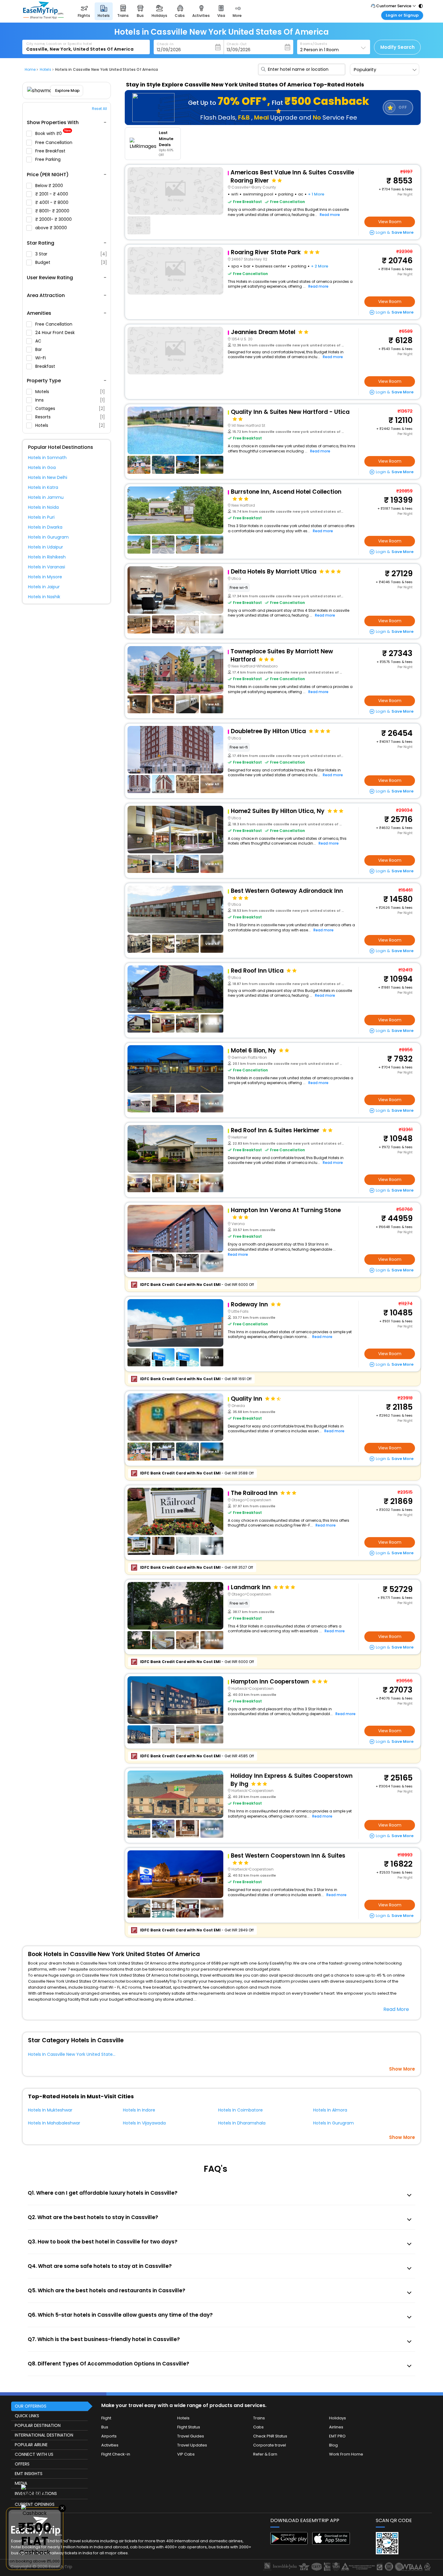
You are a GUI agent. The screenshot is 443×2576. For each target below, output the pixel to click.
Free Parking (49, 159)
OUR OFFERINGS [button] (31, 2406)
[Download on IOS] (331, 2543)
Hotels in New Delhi (48, 477)
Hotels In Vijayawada (144, 2123)
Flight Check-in (116, 2454)
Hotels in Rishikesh (47, 557)
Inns (70, 400)
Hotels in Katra (43, 487)
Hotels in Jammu (46, 497)
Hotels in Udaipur (46, 547)
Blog (333, 2445)
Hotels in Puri (41, 517)
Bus (105, 2427)
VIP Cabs (186, 2454)
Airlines (336, 2427)
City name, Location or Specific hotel (59, 44)
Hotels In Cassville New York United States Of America (84, 2054)
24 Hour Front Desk (56, 333)
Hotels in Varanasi (47, 567)
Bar (39, 349)
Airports (109, 2436)
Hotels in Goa (42, 467)
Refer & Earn (265, 2454)
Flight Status (189, 2427)
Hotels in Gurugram (48, 537)
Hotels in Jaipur (44, 587)
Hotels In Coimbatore (240, 2110)
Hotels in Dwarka (45, 527)
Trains (259, 2418)
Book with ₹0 (53, 134)
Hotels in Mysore (45, 577)
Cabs (258, 2427)
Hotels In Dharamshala (242, 2123)
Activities (110, 2445)
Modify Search (397, 47)
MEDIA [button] (21, 2483)
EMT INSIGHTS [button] (29, 2474)
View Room (390, 222)
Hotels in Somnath (47, 458)
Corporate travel (270, 2445)
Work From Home (346, 2454)
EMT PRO (337, 2436)
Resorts (70, 417)
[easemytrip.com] (43, 17)
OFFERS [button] (22, 2464)
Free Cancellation (54, 142)
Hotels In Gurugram (333, 2123)
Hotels (70, 425)
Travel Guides (191, 2436)
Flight (106, 2418)
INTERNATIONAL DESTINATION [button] (44, 2435)
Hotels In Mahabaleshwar (54, 2123)
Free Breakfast (51, 151)
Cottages (70, 408)
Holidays (338, 2418)
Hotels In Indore (139, 2110)
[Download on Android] (289, 2543)
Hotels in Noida (43, 507)
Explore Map (67, 91)
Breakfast (46, 366)
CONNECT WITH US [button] (34, 2454)
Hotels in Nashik (44, 597)
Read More (396, 2009)
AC (39, 341)
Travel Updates (192, 2445)
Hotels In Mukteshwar (50, 2110)
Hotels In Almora (330, 2110)
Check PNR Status (270, 2436)
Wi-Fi (41, 358)
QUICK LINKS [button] (27, 2416)
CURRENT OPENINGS (35, 2504)
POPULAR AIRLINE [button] (31, 2445)
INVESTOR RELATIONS (36, 2493)
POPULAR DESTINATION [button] (38, 2425)
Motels (70, 392)
